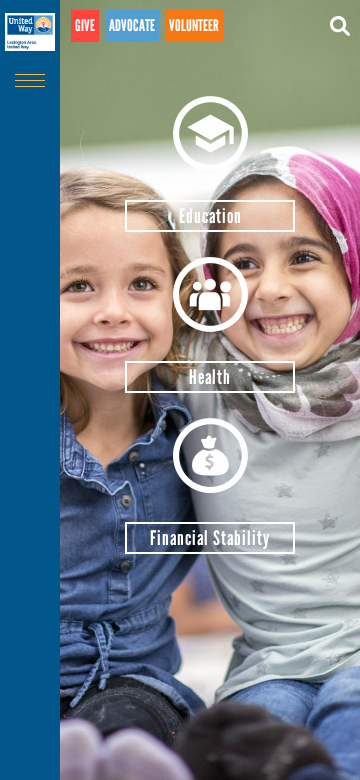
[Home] (30, 32)
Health (210, 377)
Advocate (132, 25)
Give (85, 25)
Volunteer (194, 25)
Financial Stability (210, 538)
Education (210, 216)
